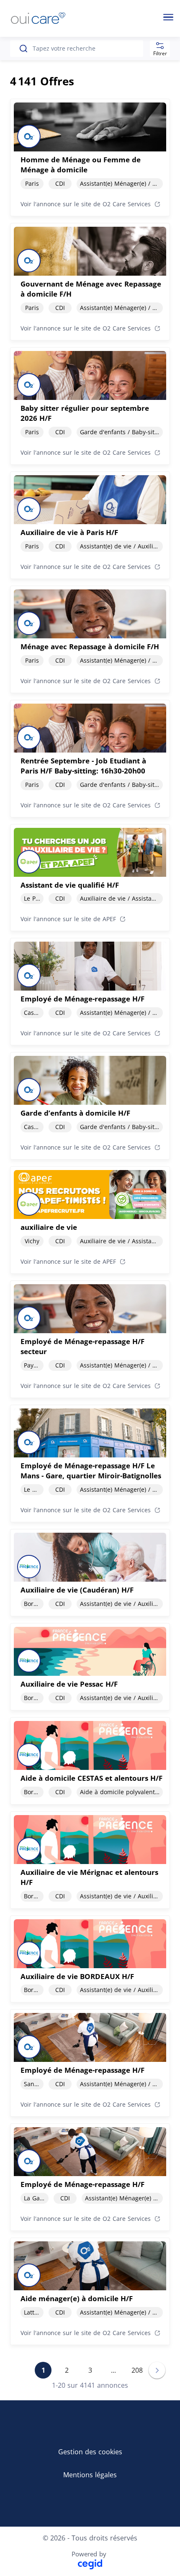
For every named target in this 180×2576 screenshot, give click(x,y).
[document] (90, 157)
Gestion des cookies (90, 2452)
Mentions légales (90, 2475)
